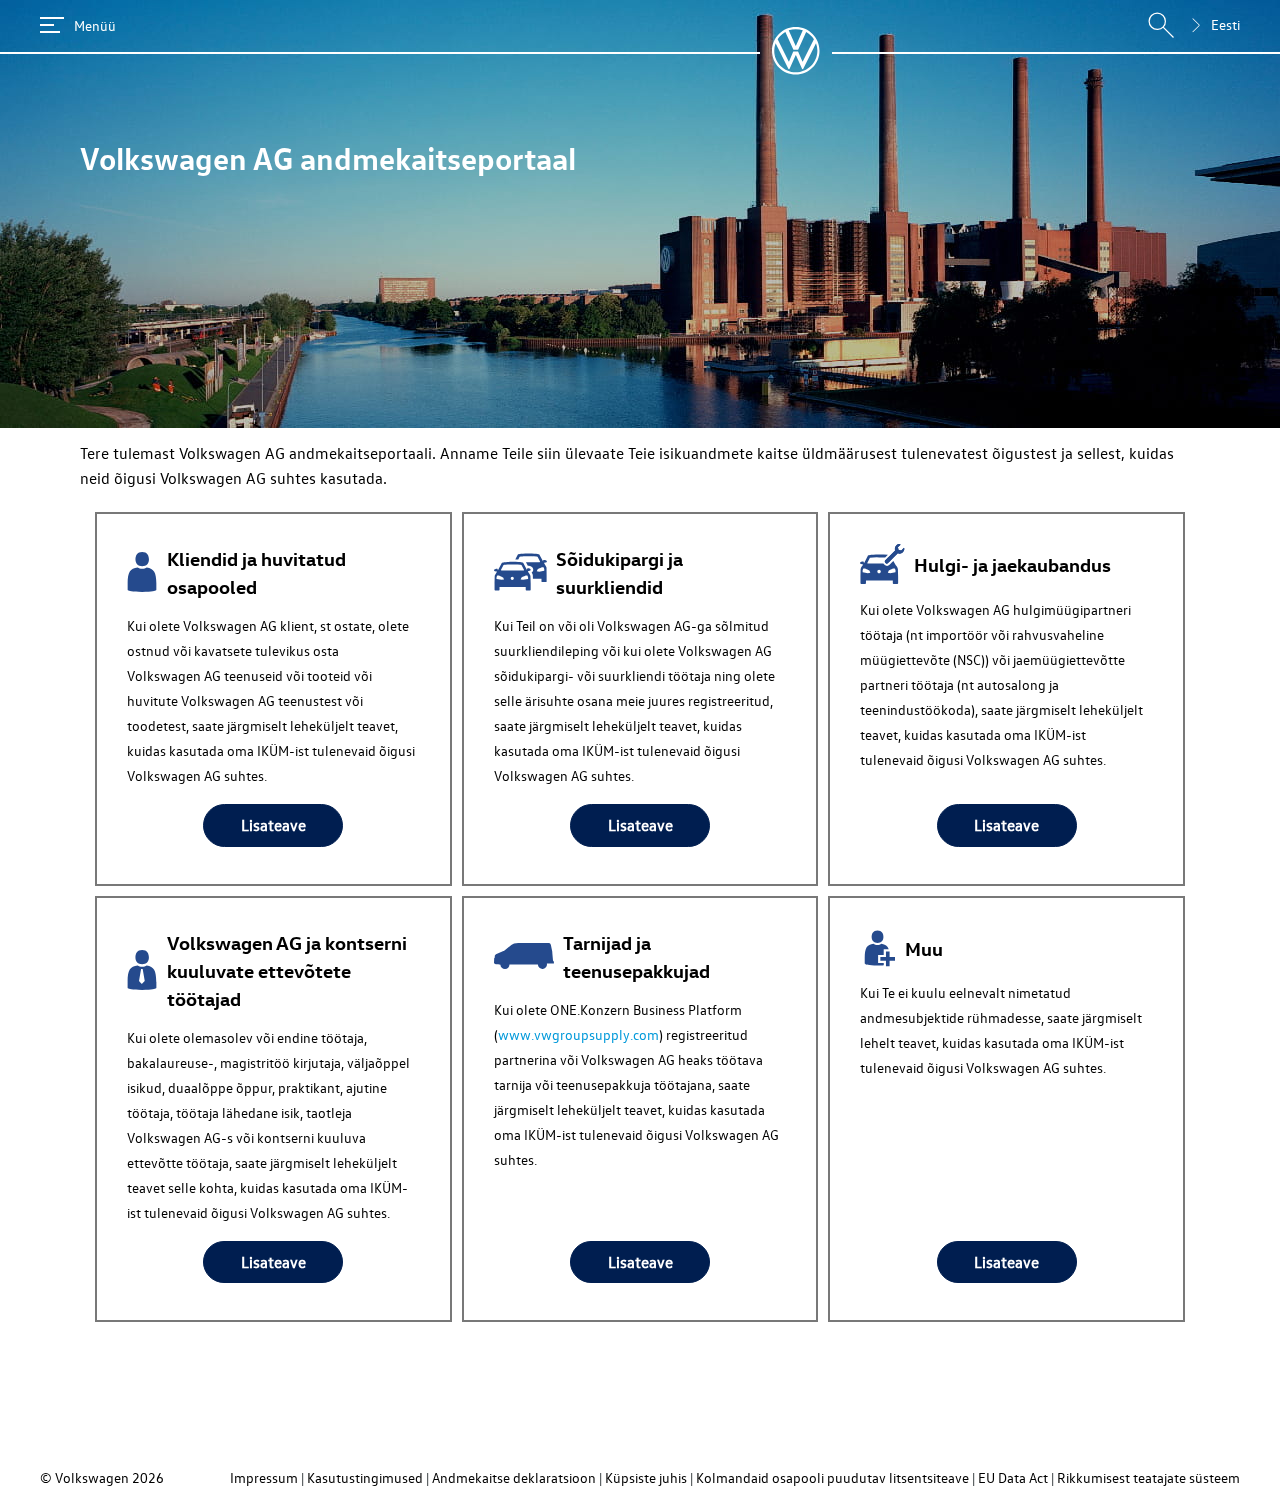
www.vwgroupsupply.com (578, 1034)
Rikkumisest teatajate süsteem (1148, 1477)
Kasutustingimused (365, 1477)
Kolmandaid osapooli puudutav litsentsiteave (832, 1477)
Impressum (264, 1477)
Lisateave (273, 825)
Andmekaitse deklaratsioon (514, 1477)
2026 (148, 1477)
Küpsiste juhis (646, 1477)
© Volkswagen (86, 1477)
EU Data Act (1013, 1477)
